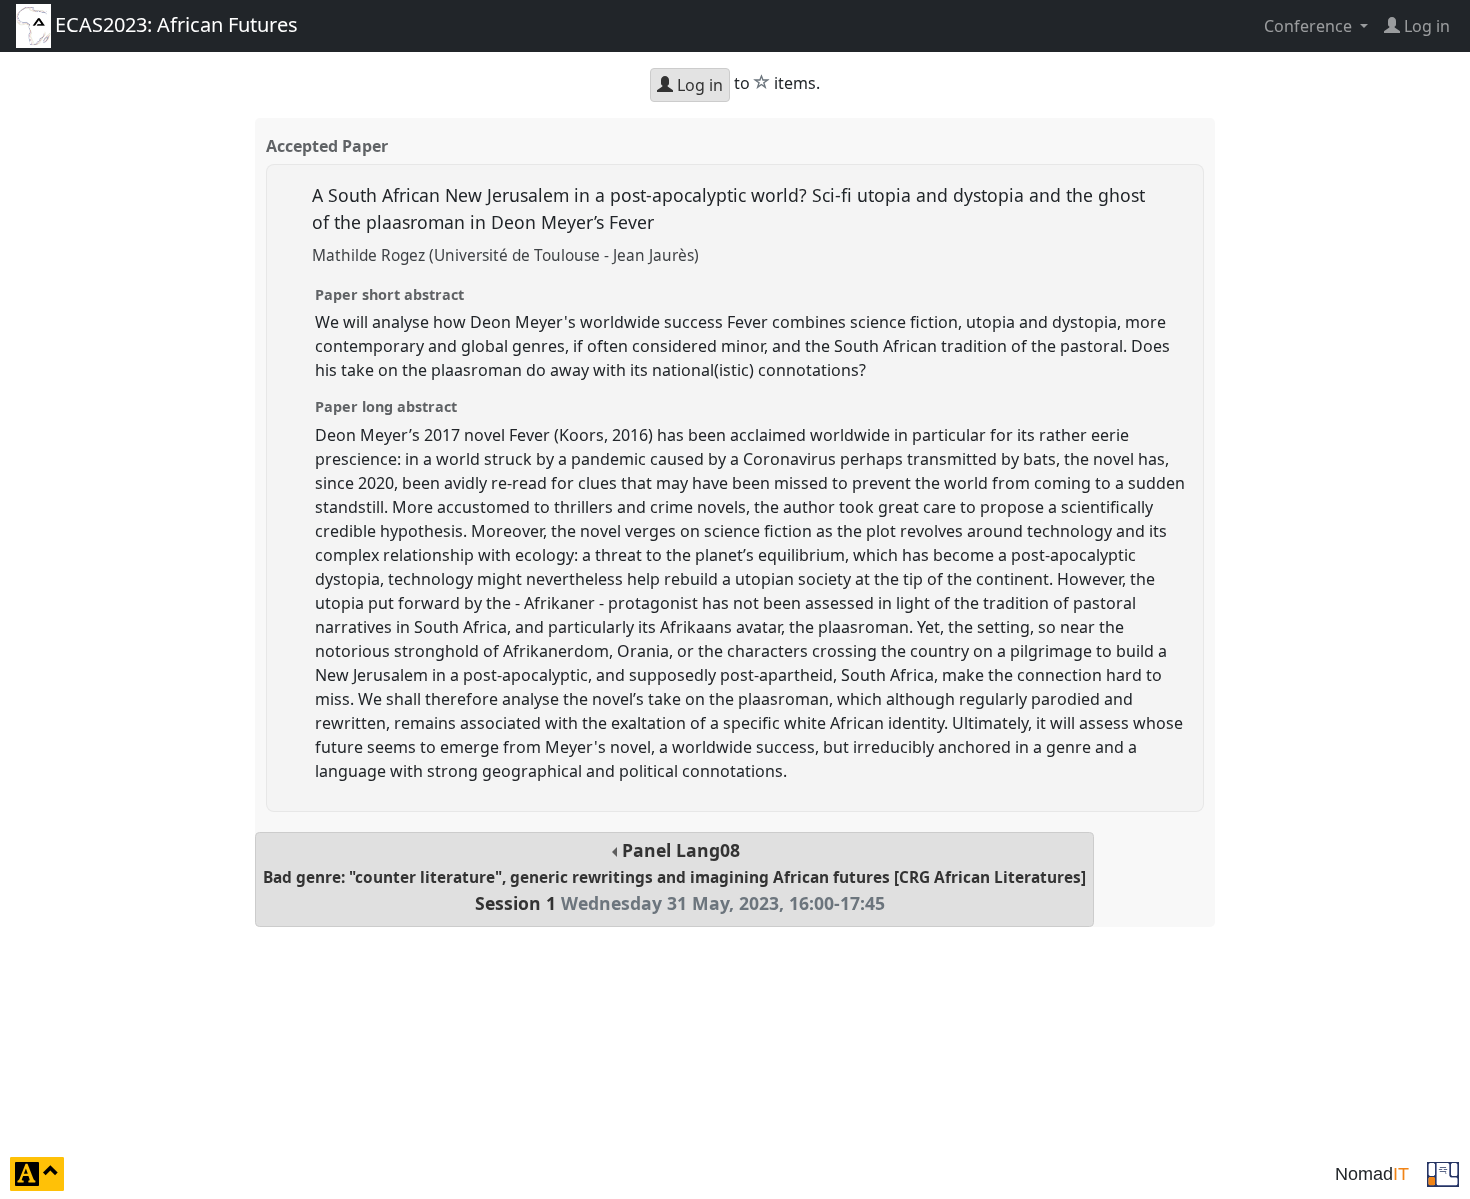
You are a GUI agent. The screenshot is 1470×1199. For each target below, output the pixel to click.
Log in (698, 85)
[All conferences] (1443, 1172)
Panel (674, 876)
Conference (1310, 26)
